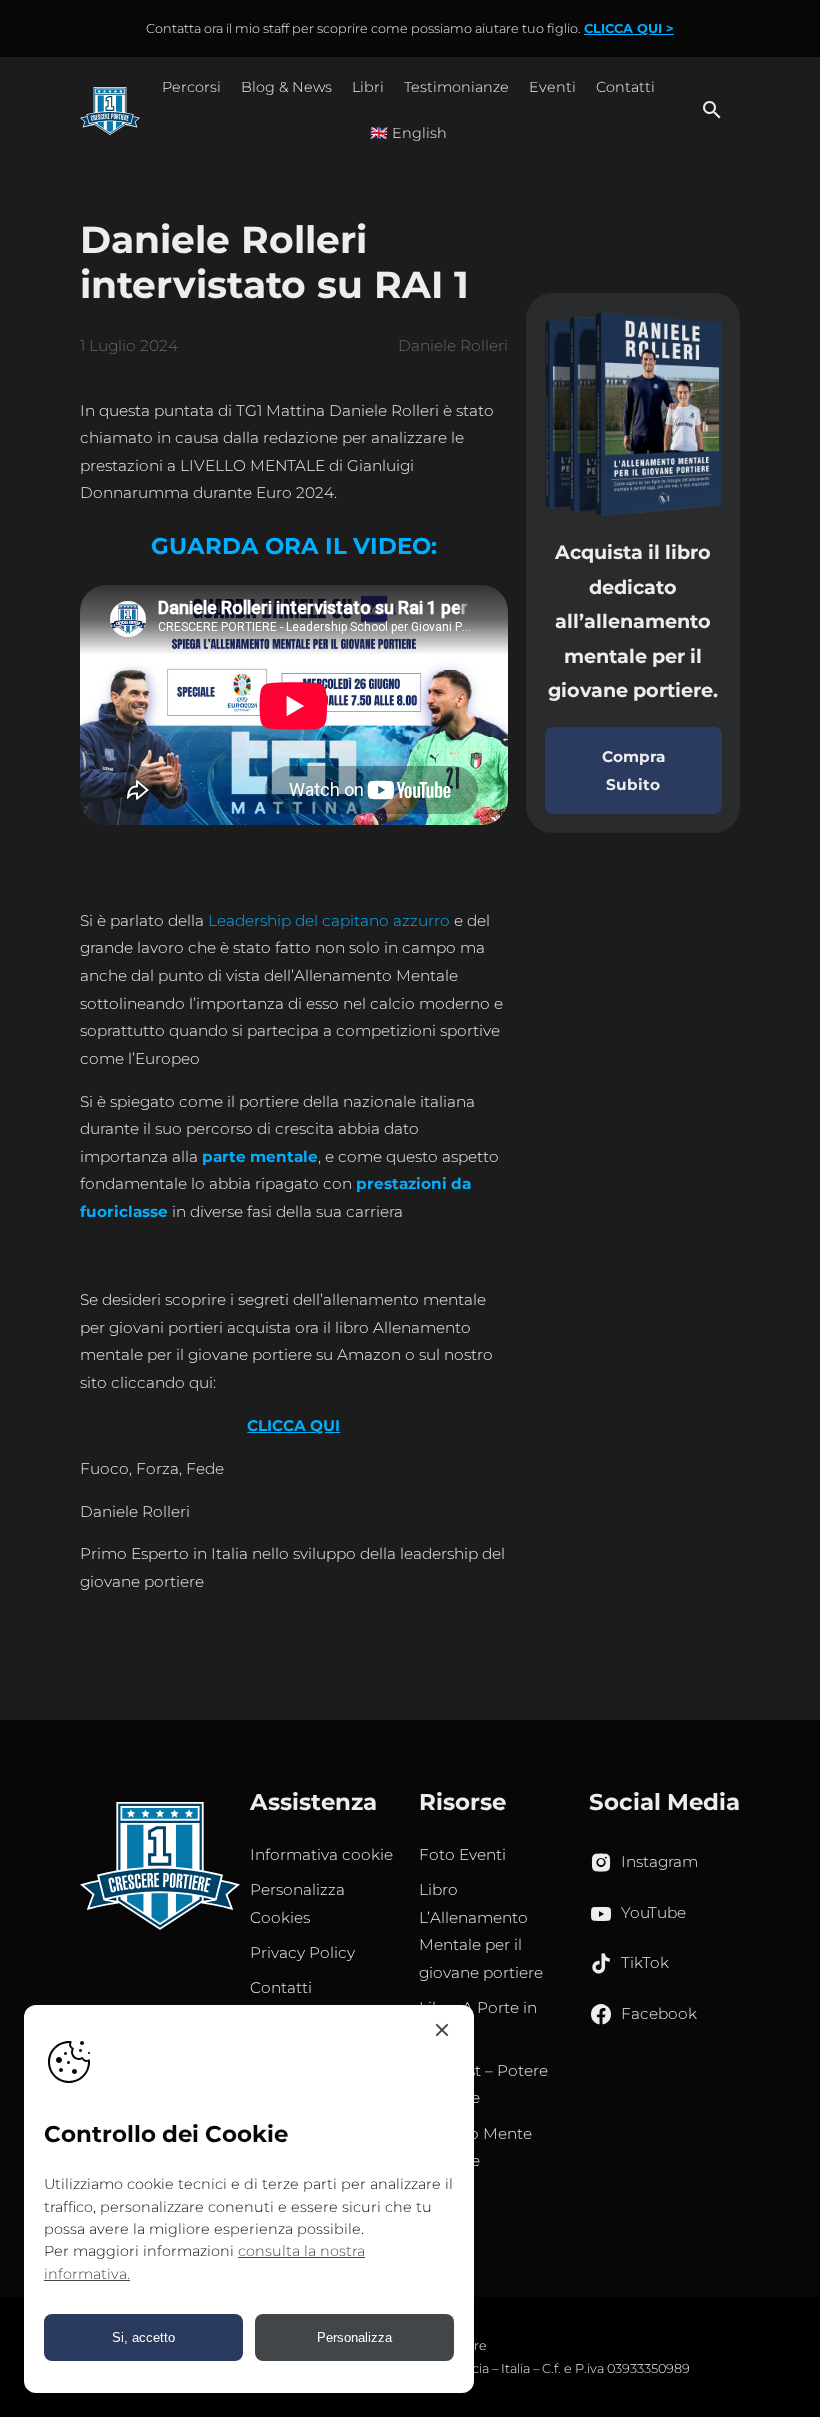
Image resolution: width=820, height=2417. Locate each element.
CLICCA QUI (293, 1425)
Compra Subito (633, 770)
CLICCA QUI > (629, 28)
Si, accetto (143, 2337)
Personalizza (354, 2337)
